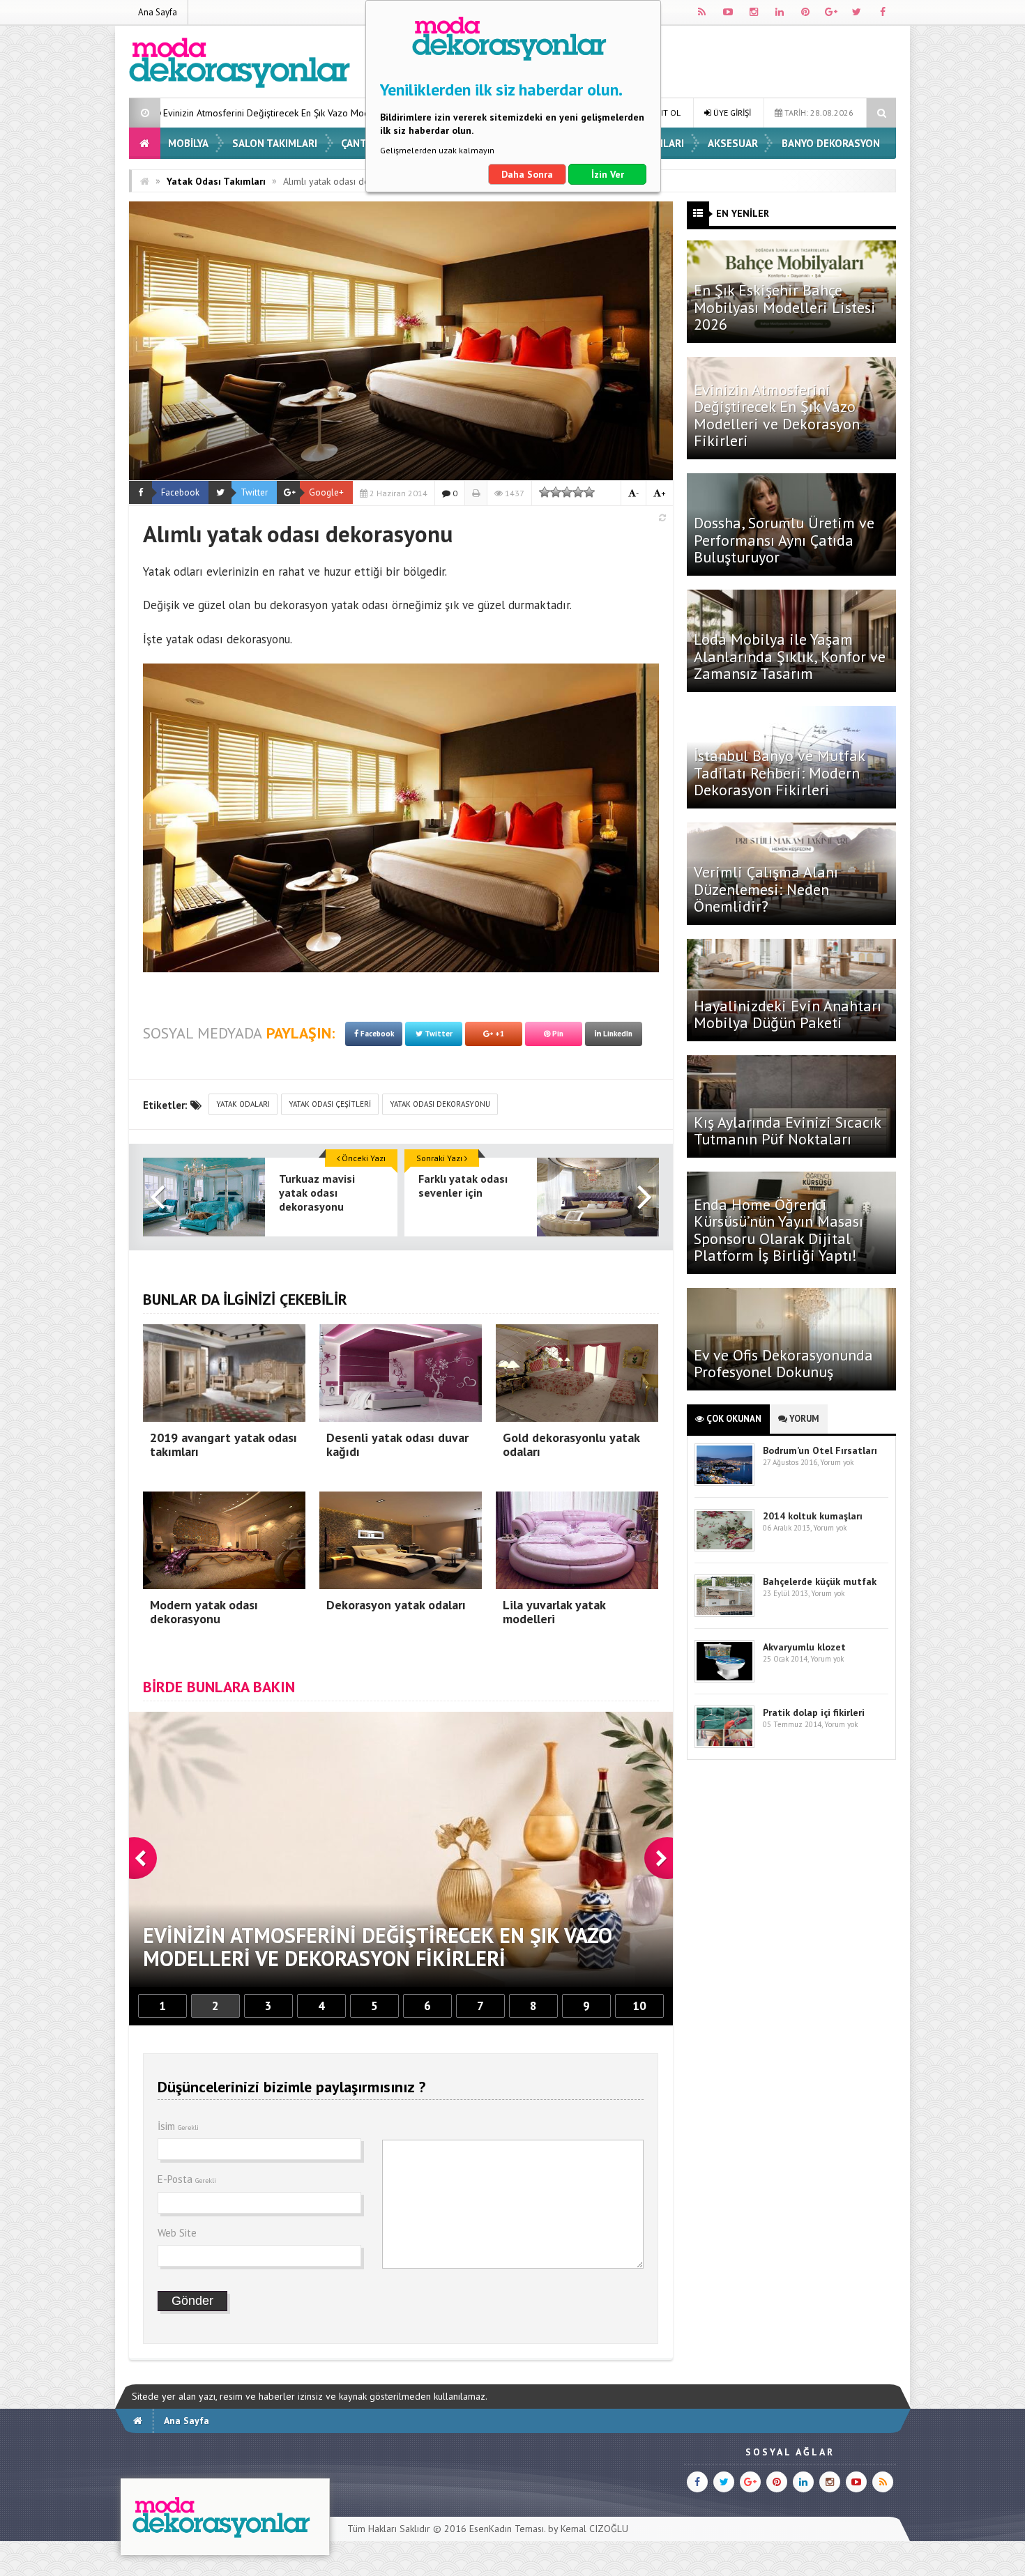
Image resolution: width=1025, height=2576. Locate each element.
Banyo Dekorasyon (831, 143)
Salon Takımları (275, 143)
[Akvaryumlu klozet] (724, 1679)
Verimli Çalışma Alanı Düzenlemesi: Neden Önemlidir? (766, 889)
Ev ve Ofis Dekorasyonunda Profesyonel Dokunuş (783, 1363)
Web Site (177, 2233)
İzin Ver (608, 174)
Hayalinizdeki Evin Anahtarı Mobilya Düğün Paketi (788, 1014)
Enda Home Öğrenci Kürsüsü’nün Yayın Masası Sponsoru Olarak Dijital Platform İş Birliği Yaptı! (779, 1230)
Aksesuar (733, 143)
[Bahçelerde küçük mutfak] (724, 1614)
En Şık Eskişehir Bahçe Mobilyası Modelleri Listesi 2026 (785, 307)
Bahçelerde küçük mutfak (820, 1581)
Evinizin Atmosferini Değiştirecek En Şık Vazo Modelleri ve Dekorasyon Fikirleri (777, 415)
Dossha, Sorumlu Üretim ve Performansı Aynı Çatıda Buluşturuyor (784, 539)
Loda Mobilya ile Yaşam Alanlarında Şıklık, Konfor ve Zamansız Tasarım (790, 656)
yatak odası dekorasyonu (440, 1104)
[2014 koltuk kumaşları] (724, 1548)
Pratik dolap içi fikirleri (814, 1712)
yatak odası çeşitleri (330, 1104)
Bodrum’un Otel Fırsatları (820, 1450)
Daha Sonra (527, 174)
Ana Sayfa (158, 12)
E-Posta (187, 2179)
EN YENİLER (743, 213)
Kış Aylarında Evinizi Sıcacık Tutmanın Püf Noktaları (787, 1130)
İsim (178, 2126)
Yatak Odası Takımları (216, 181)
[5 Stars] (589, 492)
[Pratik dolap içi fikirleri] (724, 1745)
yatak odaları (243, 1104)
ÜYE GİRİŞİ (731, 113)
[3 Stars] (567, 492)
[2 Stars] (556, 492)
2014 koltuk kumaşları (813, 1516)
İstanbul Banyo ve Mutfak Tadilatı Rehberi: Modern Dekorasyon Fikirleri (779, 772)
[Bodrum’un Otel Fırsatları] (724, 1483)
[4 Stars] (578, 492)
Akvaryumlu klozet (804, 1647)
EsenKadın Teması (507, 2529)
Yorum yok (837, 1462)
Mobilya (188, 143)
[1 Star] (545, 492)
